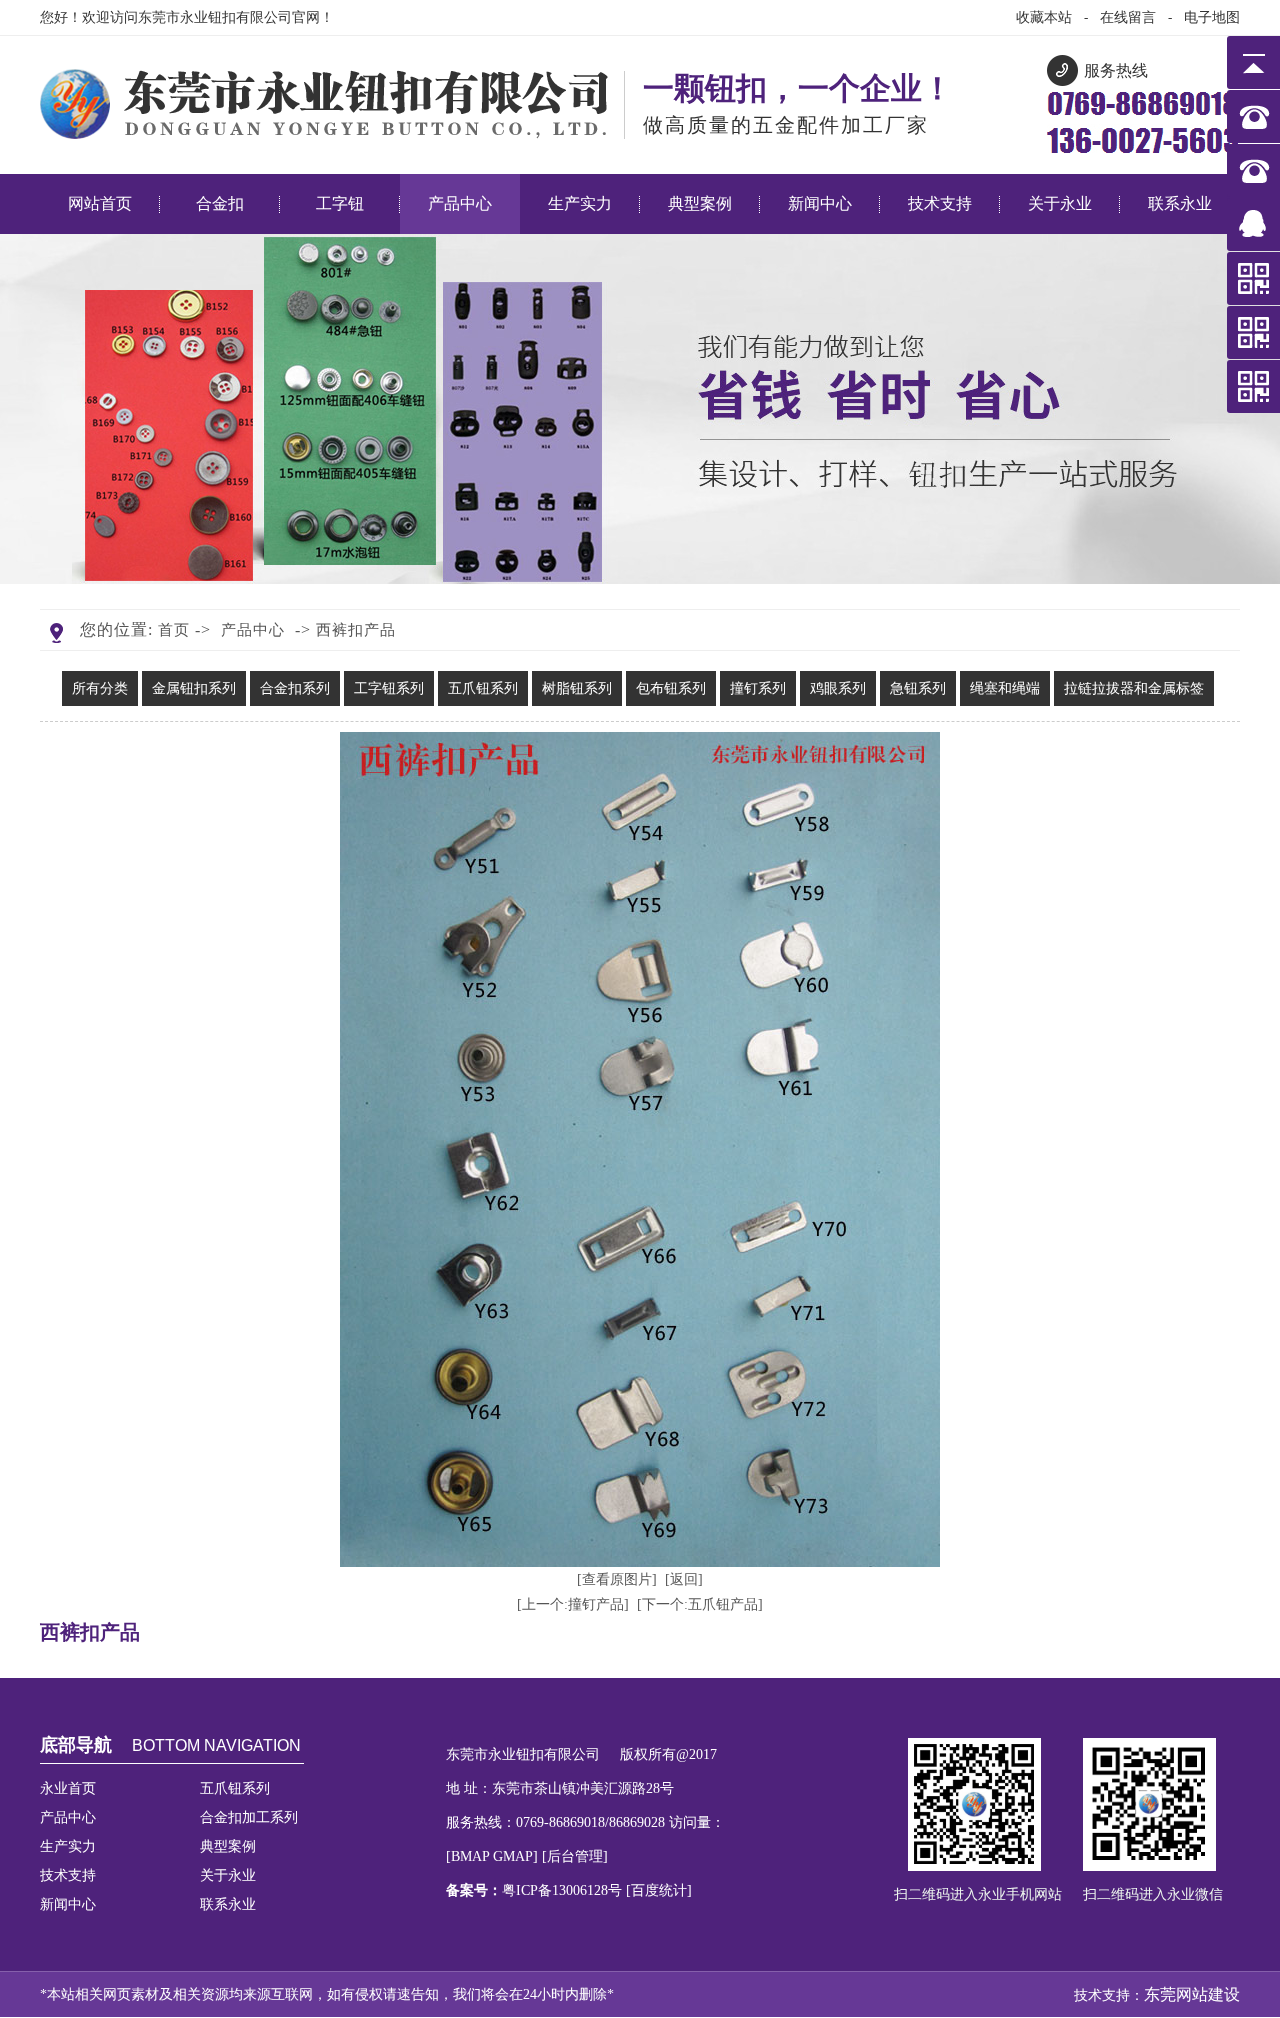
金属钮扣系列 (194, 688)
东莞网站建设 (1192, 1994)
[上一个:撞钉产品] (573, 1604)
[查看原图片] (617, 1579)
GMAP (513, 1856)
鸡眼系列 (838, 688)
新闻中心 (820, 203)
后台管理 (575, 1856)
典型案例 (700, 203)
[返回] (684, 1579)
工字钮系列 (389, 688)
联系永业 (1180, 203)
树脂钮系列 (577, 688)
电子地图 (1212, 17)
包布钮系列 (671, 688)
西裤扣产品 (356, 630)
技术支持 (940, 203)
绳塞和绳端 (1005, 688)
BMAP (470, 1856)
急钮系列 (918, 688)
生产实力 (580, 203)
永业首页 (68, 1788)
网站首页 (100, 203)
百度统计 (659, 1890)
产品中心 (460, 203)
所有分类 (100, 688)
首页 (174, 630)
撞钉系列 (758, 688)
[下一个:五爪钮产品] (700, 1604)
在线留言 (1128, 17)
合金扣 (220, 203)
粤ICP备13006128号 (564, 1890)
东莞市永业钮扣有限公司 (215, 17)
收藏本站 (1044, 17)
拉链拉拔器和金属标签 (1134, 688)
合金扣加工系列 (249, 1817)
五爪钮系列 (483, 688)
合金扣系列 (295, 688)
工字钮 (340, 203)
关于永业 (1060, 203)
